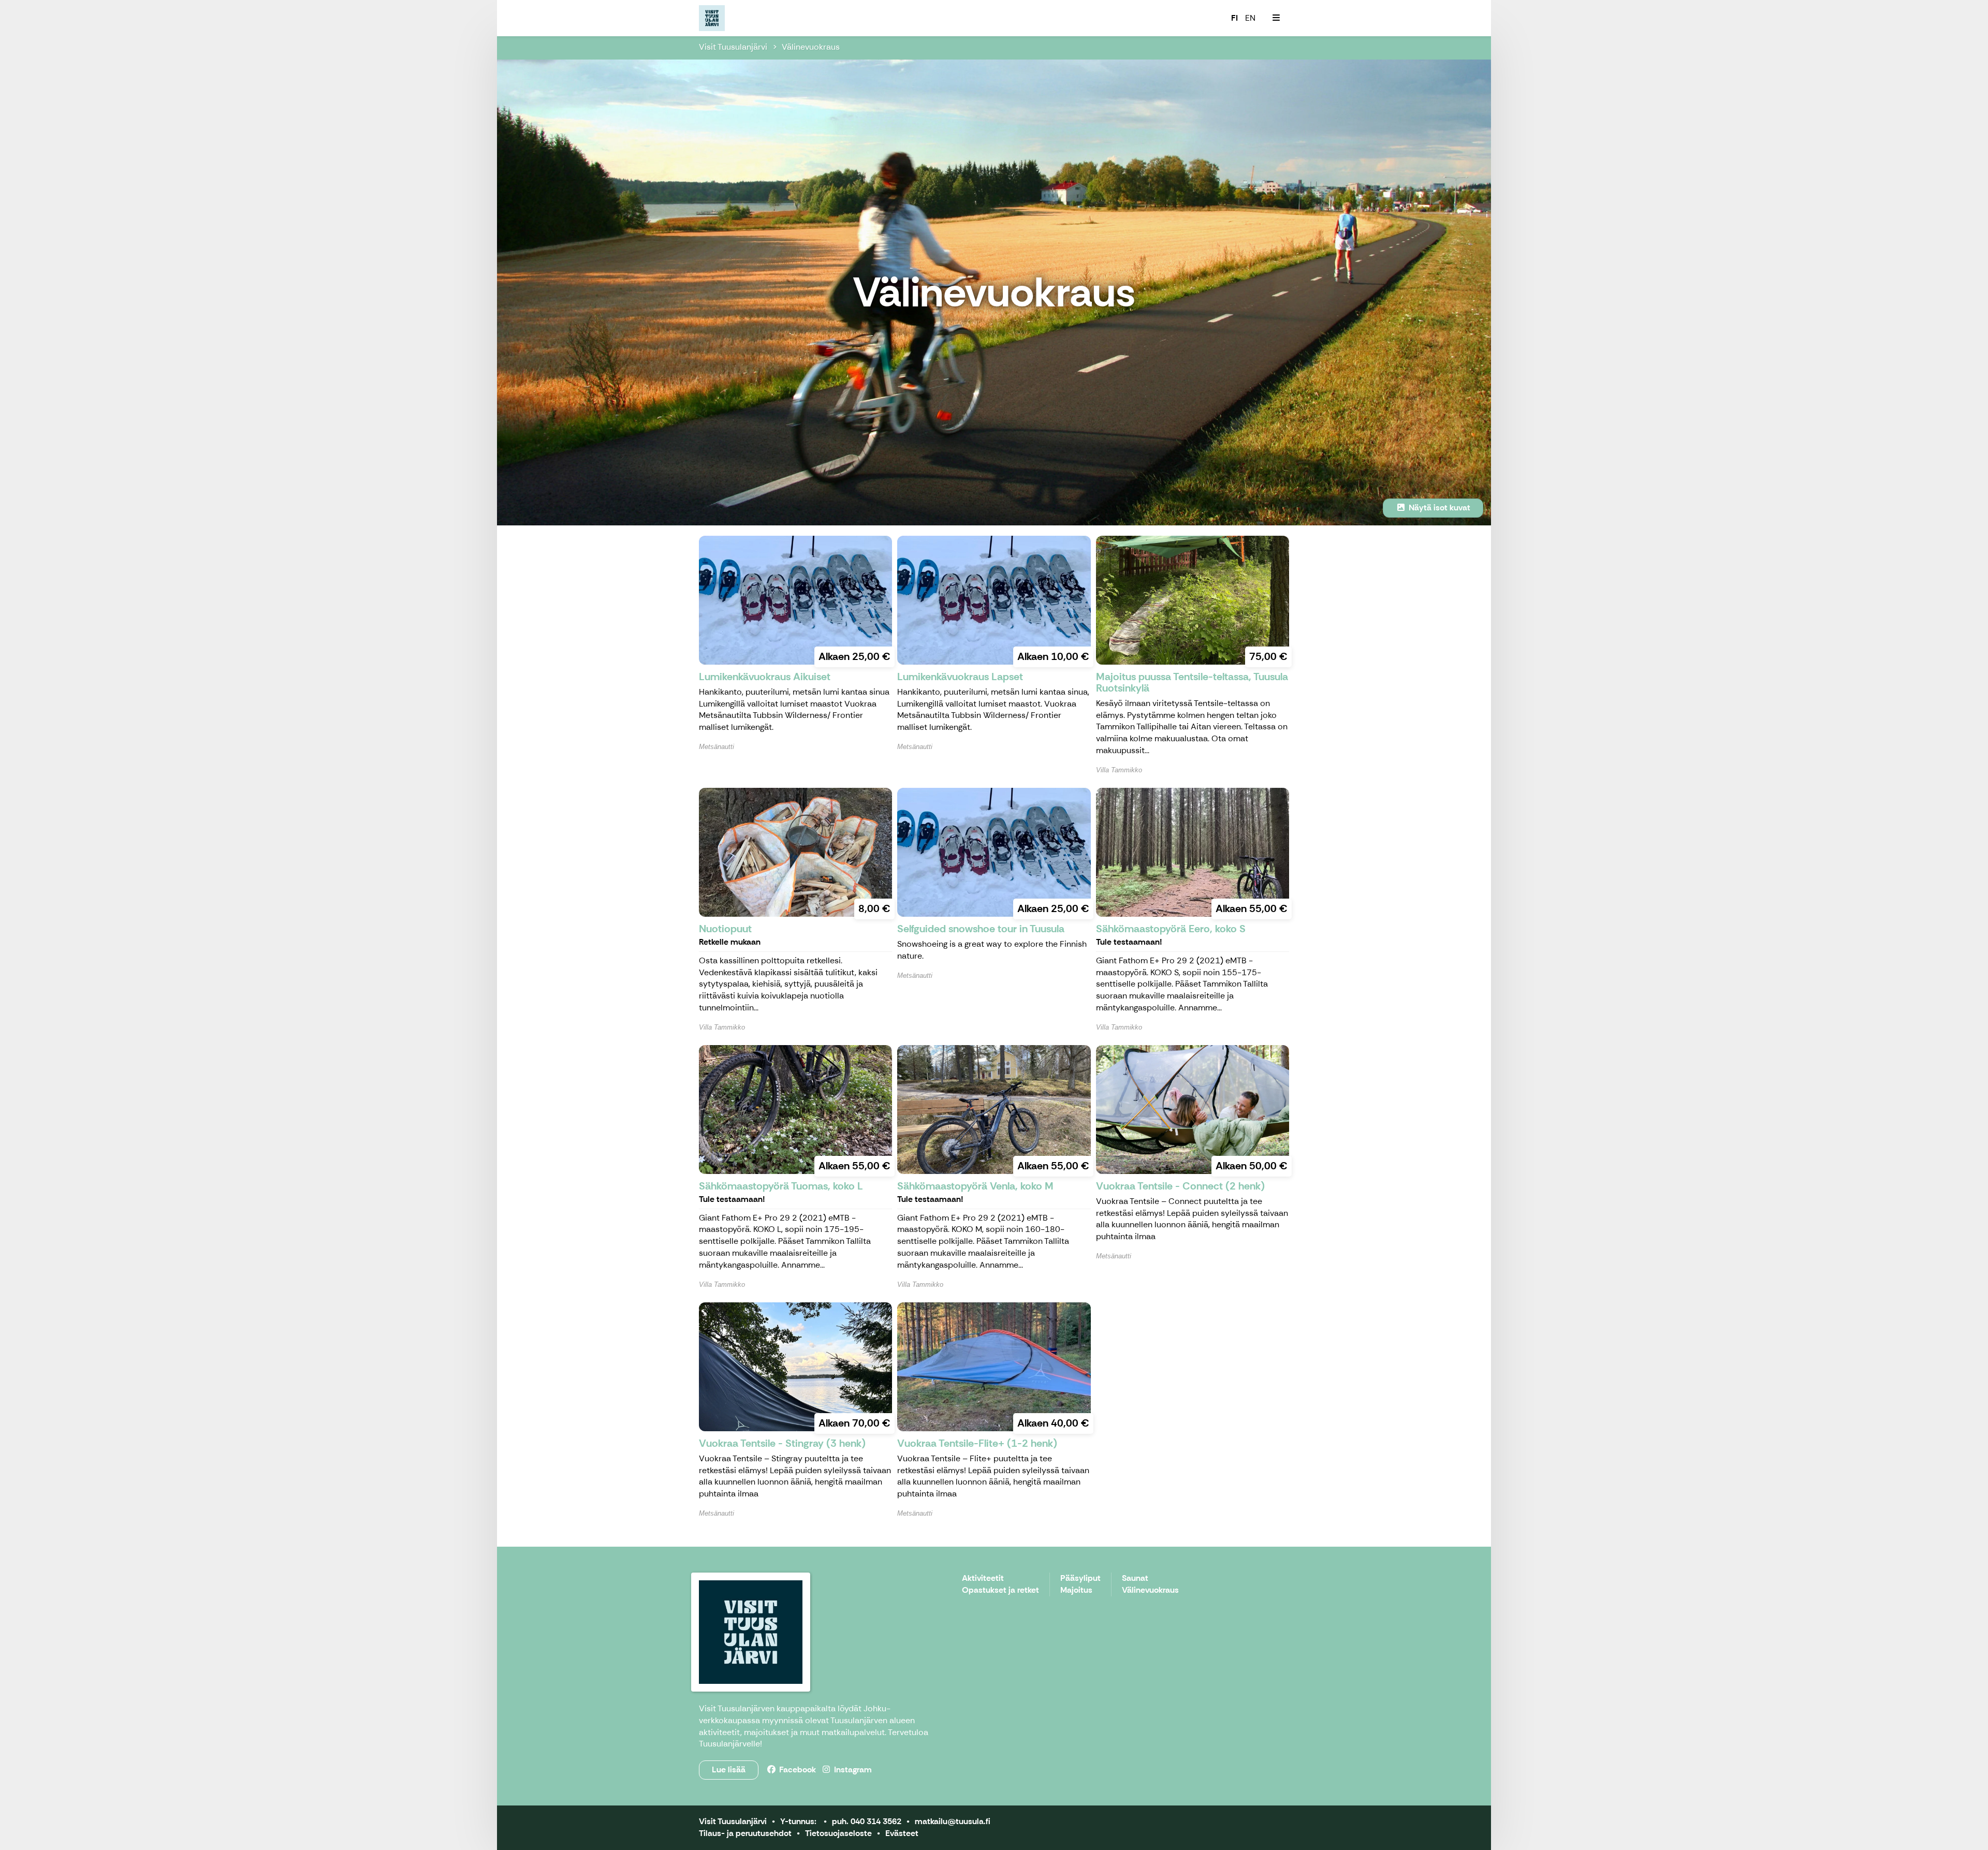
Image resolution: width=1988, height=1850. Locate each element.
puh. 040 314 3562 (867, 1821)
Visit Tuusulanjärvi (733, 47)
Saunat (1135, 1579)
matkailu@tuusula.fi (953, 1821)
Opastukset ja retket (1000, 1590)
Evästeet (902, 1833)
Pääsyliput (1080, 1579)
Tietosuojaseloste (838, 1833)
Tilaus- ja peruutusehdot (745, 1833)
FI (1234, 18)
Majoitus (1076, 1590)
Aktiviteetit (983, 1579)
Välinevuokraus (811, 47)
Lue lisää (729, 1770)
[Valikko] (1276, 18)
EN (1250, 18)
